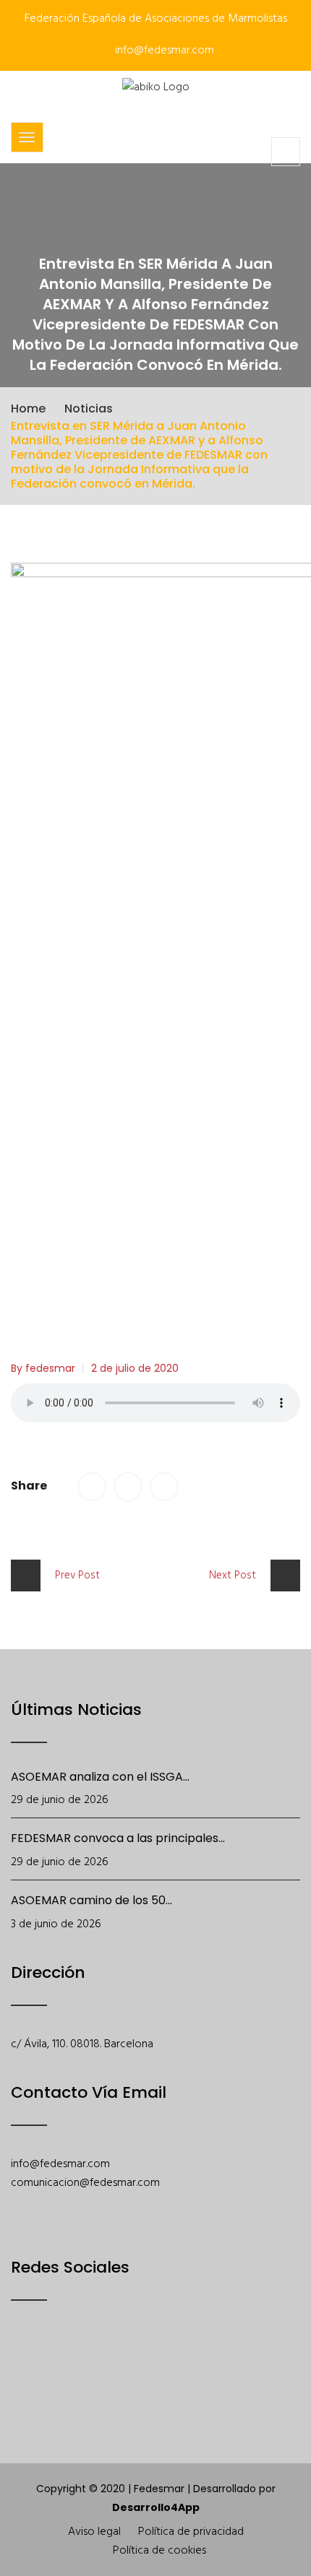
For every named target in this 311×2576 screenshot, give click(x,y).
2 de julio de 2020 (135, 1368)
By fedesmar (43, 1368)
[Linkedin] (171, 2362)
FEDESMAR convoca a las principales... (118, 1838)
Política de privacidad (191, 2532)
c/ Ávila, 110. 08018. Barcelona (82, 2044)
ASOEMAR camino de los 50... (91, 1900)
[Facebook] (21, 2362)
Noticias (89, 409)
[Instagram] (133, 2362)
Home (28, 409)
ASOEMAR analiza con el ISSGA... (100, 1777)
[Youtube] (96, 2362)
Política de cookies (159, 2551)
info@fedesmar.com (163, 51)
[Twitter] (58, 2362)
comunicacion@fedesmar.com (85, 2183)
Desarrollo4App (156, 2507)
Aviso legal (94, 2532)
